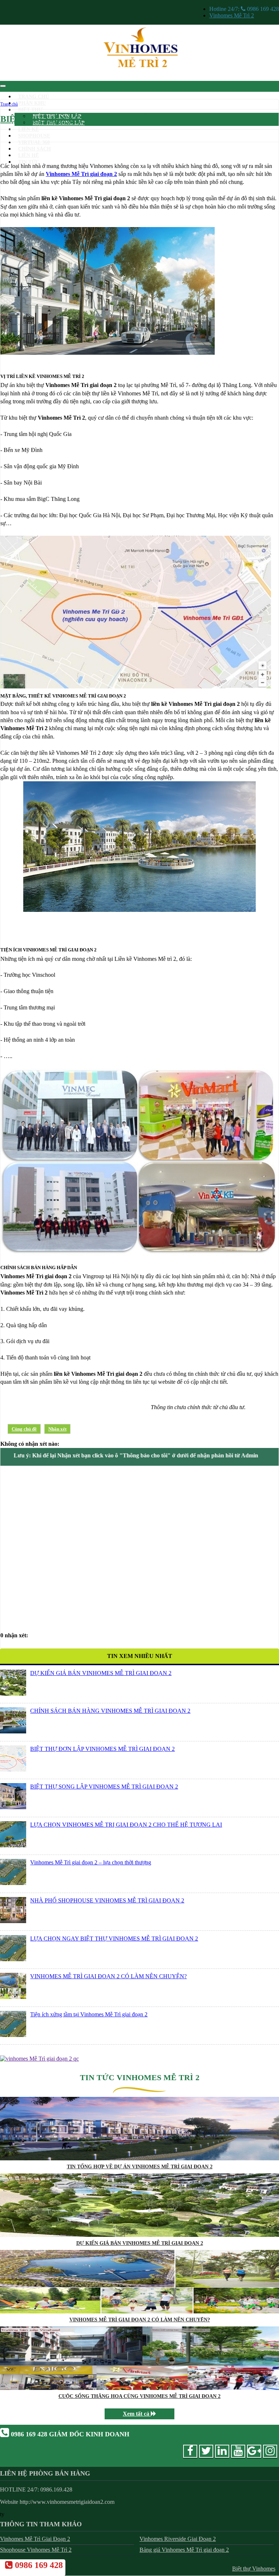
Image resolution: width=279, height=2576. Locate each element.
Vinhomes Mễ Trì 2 (232, 15)
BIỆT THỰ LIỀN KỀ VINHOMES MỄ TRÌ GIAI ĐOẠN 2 (111, 119)
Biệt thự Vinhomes (254, 2569)
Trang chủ (9, 104)
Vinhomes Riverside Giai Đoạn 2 (178, 2539)
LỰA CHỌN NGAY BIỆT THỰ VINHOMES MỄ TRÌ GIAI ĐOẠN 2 (114, 1939)
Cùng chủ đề (24, 1429)
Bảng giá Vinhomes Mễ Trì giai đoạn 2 (184, 2550)
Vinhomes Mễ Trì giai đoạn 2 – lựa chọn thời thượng (91, 1862)
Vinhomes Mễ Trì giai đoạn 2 (81, 174)
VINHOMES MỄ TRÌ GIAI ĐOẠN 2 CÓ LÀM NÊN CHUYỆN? (108, 1976)
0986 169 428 (38, 2565)
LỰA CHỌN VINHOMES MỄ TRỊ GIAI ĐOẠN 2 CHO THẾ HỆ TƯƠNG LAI (126, 1825)
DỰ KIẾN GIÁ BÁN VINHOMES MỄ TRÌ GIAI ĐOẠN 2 (101, 1673)
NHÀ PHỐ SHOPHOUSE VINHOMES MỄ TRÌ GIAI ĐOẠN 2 (107, 1900)
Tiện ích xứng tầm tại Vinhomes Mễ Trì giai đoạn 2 (89, 2014)
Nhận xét (57, 1429)
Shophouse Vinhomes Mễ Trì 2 (36, 2550)
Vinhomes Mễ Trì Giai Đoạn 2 (35, 2539)
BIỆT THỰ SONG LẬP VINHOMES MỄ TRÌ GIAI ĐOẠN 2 (104, 1787)
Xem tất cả (137, 2414)
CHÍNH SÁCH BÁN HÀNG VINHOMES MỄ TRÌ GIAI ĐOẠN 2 (110, 1711)
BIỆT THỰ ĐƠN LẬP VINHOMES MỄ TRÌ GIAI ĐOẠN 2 (102, 1749)
